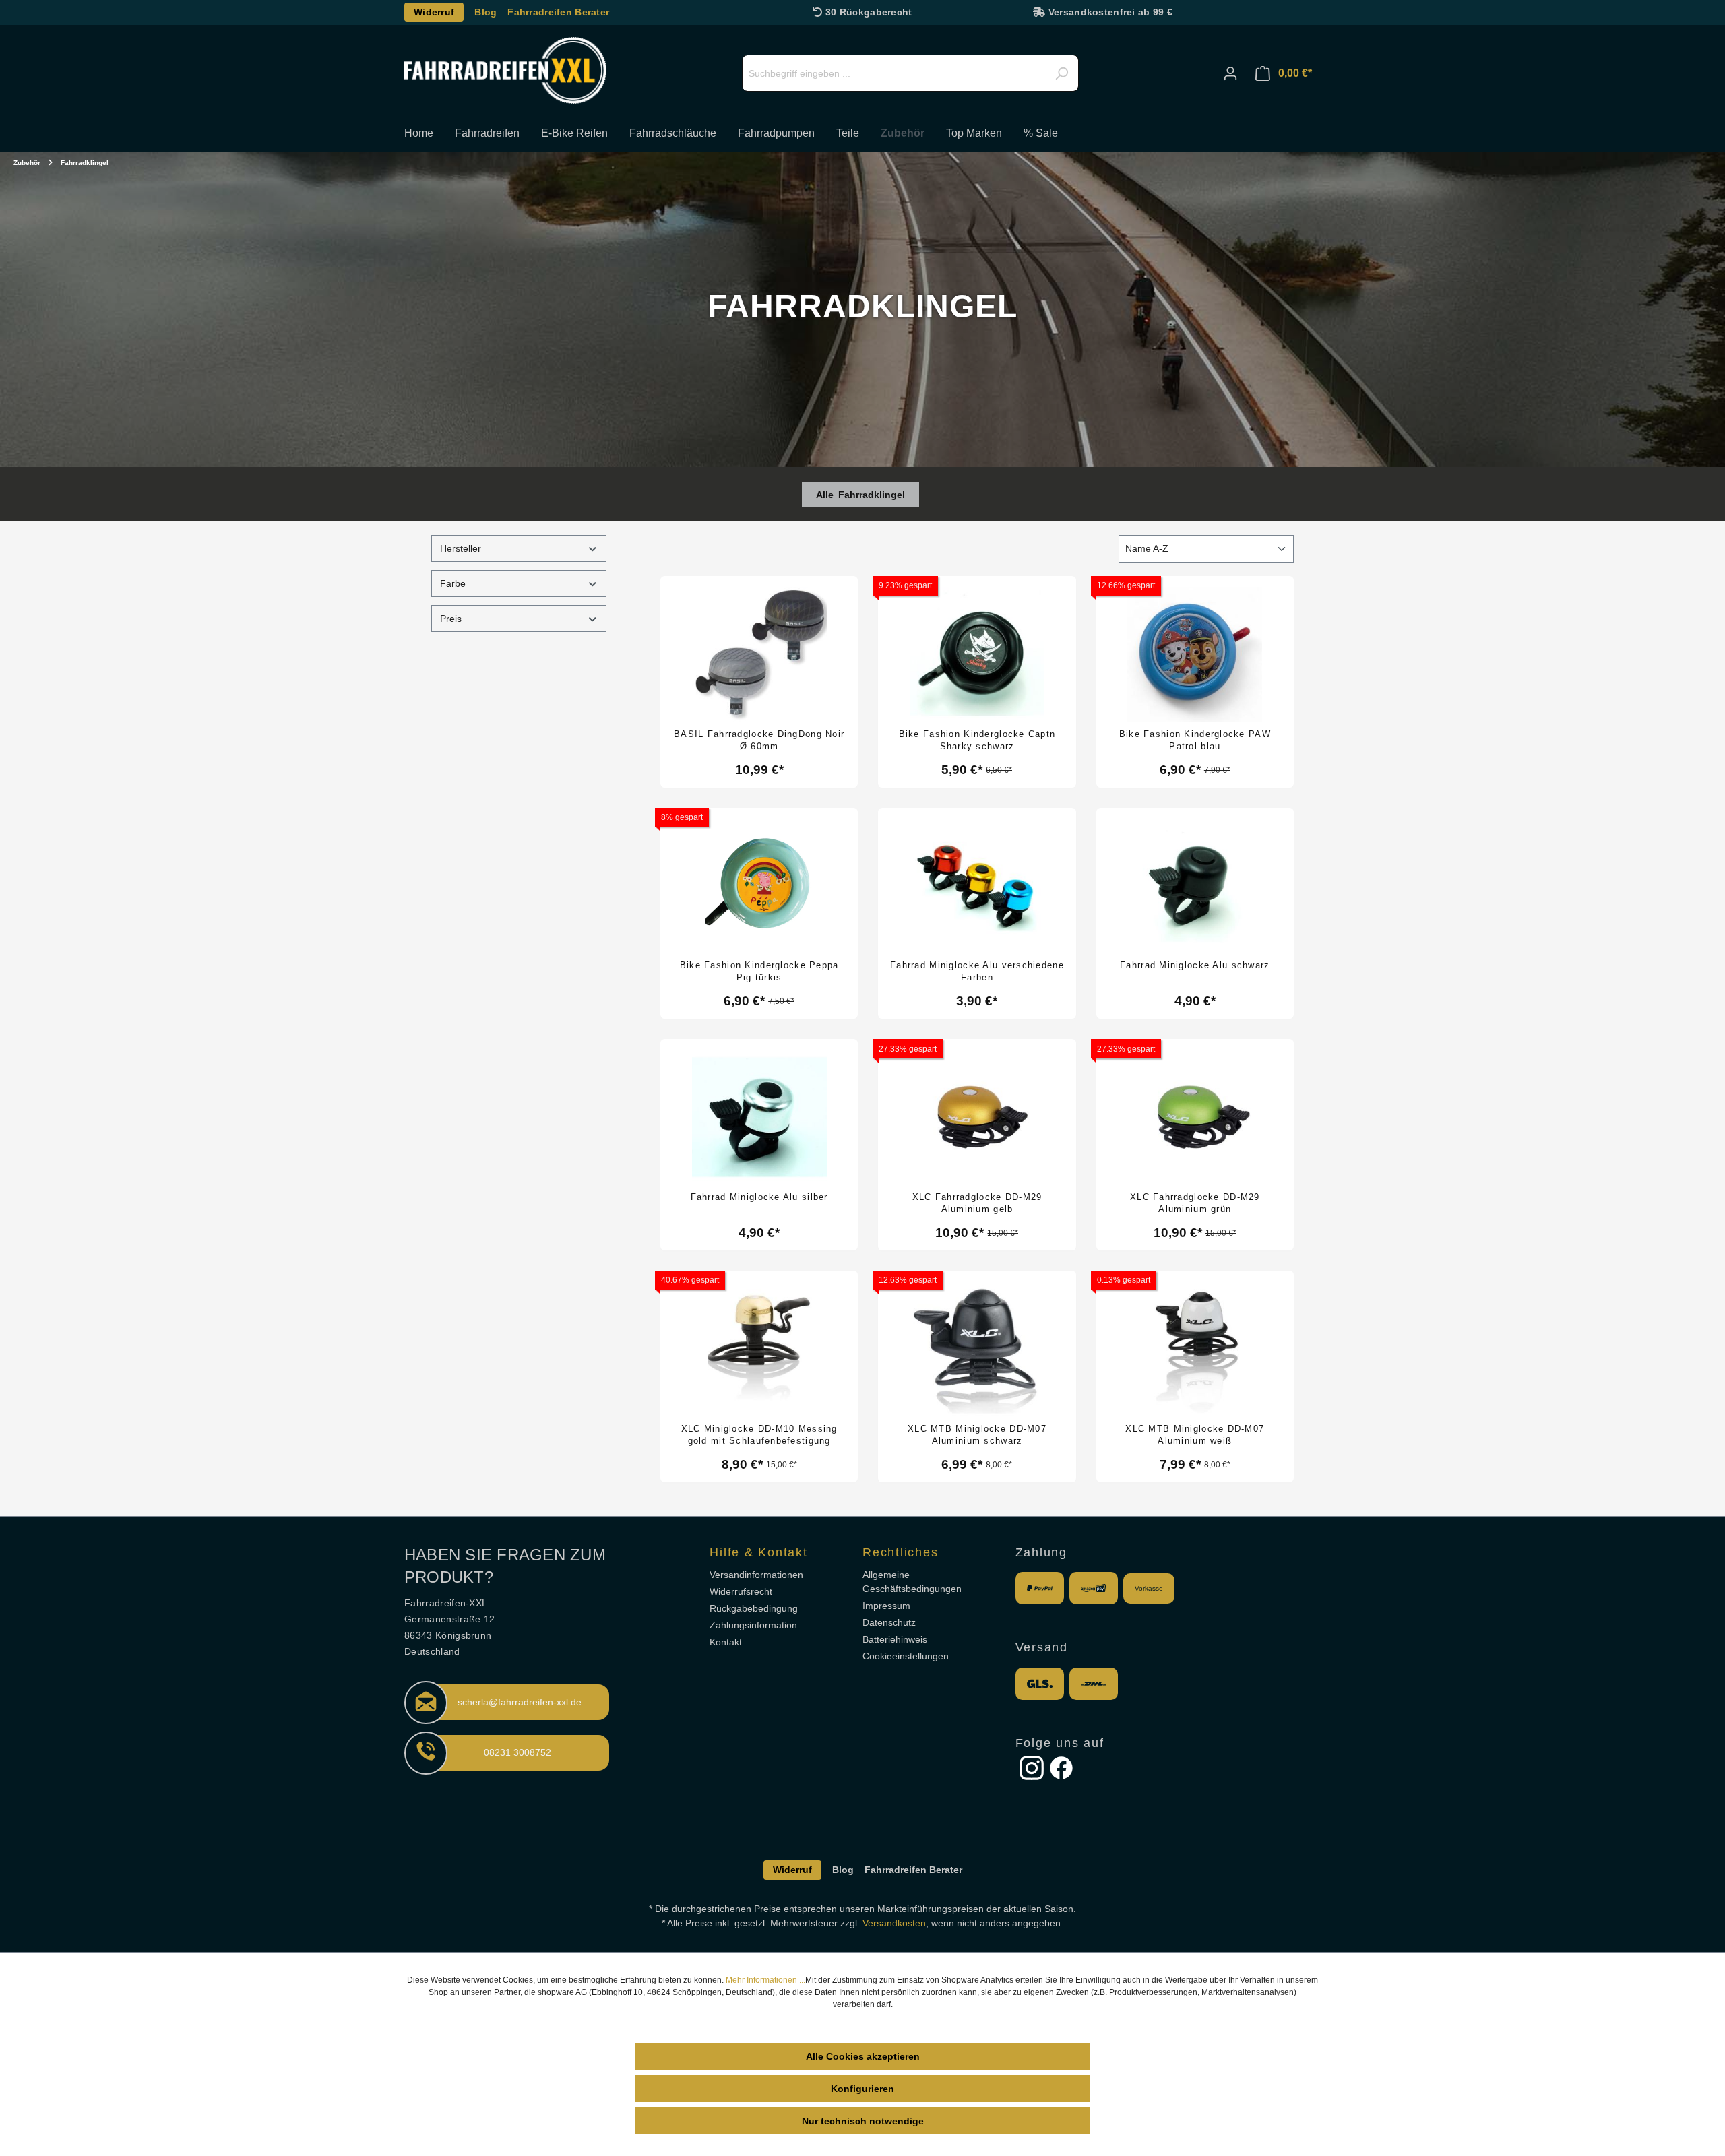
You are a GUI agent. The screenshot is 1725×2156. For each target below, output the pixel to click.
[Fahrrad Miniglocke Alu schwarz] (1195, 886)
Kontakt (726, 1642)
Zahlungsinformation (753, 1625)
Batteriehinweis (895, 1639)
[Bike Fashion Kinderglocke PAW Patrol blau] (1195, 654)
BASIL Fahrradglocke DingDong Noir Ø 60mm (759, 740)
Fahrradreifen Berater (558, 12)
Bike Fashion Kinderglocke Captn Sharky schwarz (977, 740)
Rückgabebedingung (754, 1608)
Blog (485, 12)
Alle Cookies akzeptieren (863, 2056)
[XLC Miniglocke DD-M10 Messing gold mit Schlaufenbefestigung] (759, 1349)
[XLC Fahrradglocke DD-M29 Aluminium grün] (1195, 1117)
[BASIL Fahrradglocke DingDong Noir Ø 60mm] (759, 654)
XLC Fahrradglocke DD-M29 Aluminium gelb (977, 1203)
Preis (451, 619)
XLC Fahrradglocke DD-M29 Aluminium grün (1195, 1203)
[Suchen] (1061, 73)
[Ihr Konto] (1230, 73)
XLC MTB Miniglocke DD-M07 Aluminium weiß (1195, 1435)
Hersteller (461, 548)
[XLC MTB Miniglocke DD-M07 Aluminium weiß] (1195, 1349)
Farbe (453, 583)
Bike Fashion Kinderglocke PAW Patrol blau (1195, 740)
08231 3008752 (517, 1752)
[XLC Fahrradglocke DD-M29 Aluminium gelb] (977, 1117)
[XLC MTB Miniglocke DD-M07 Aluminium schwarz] (977, 1349)
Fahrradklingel (872, 495)
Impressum (886, 1606)
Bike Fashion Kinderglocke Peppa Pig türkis (759, 971)
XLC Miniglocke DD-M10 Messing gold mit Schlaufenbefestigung (759, 1435)
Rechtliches (900, 1552)
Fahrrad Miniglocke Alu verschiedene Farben (977, 971)
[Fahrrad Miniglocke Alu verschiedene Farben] (977, 886)
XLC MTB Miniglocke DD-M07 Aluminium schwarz (977, 1435)
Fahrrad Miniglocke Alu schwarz (1195, 965)
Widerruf (434, 12)
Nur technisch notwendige (863, 2121)
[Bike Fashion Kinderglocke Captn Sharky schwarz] (977, 654)
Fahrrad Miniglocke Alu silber (759, 1197)
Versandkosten (894, 1923)
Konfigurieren (862, 2089)
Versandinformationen (756, 1575)
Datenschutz (889, 1622)
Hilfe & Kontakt (758, 1552)
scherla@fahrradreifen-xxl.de (520, 1702)
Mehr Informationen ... (765, 1980)
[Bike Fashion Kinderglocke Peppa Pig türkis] (759, 886)
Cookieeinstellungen (906, 1656)
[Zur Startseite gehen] (505, 70)
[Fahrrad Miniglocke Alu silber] (759, 1117)
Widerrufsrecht (741, 1591)
